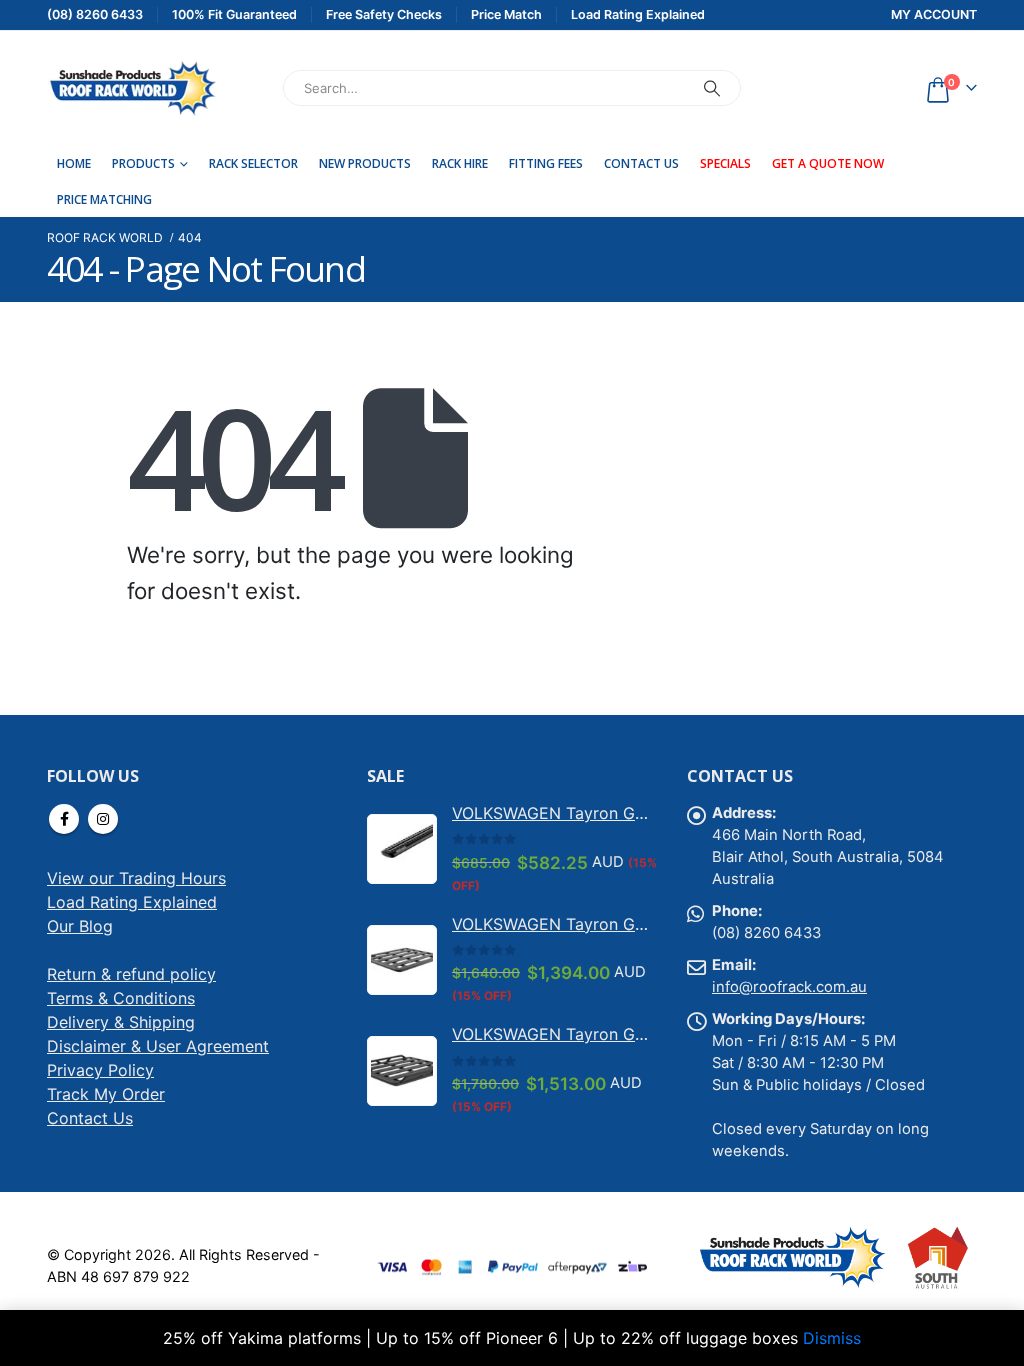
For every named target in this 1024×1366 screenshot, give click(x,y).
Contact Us (641, 163)
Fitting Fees (546, 163)
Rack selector (253, 163)
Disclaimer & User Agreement (158, 1046)
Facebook (64, 819)
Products (143, 163)
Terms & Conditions (121, 998)
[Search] (712, 88)
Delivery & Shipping (121, 1022)
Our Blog (80, 926)
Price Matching (104, 199)
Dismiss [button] (832, 1338)
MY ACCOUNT (934, 14)
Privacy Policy (100, 1070)
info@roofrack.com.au (789, 987)
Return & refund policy (131, 974)
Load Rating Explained (132, 902)
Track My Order (106, 1094)
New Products (365, 163)
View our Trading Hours (136, 878)
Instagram (103, 819)
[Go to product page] (402, 849)
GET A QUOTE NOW (828, 163)
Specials (725, 163)
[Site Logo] (132, 88)
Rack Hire (460, 163)
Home (74, 163)
